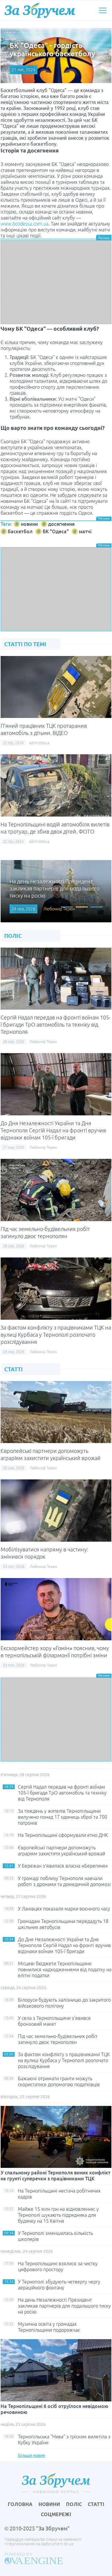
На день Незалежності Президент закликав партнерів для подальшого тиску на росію (64, 2306)
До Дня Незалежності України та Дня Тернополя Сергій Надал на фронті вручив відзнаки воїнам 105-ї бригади (53, 1130)
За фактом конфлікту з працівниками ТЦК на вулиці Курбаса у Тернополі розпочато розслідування (56, 1335)
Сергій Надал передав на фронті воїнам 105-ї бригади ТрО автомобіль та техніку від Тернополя (56, 1025)
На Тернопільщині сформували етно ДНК (63, 1835)
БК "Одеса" (56, 531)
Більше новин (32, 2455)
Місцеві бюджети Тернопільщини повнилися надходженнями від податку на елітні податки (65, 1969)
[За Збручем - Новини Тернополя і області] (40, 10)
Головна (20, 2504)
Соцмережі (56, 2514)
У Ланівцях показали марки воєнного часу (64, 1909)
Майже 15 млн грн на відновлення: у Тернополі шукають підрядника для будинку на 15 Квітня (58, 2215)
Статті (96, 2504)
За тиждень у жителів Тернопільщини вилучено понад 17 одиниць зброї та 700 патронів (63, 1817)
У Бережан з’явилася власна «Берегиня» (63, 1866)
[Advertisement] (56, 282)
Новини (49, 2504)
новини (29, 524)
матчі (85, 531)
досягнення (61, 524)
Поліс (74, 2504)
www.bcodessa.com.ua (24, 224)
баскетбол (20, 531)
